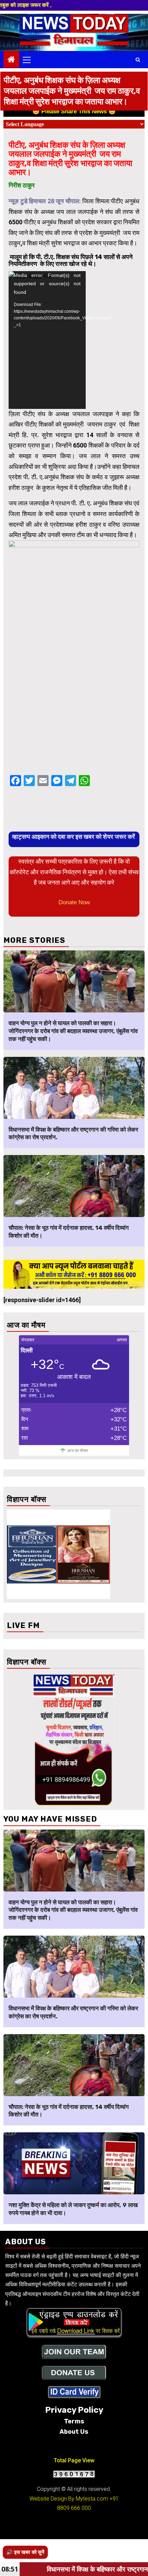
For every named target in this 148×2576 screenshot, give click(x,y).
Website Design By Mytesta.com (69, 2499)
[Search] (138, 60)
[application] (47, 340)
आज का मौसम (77, 1451)
